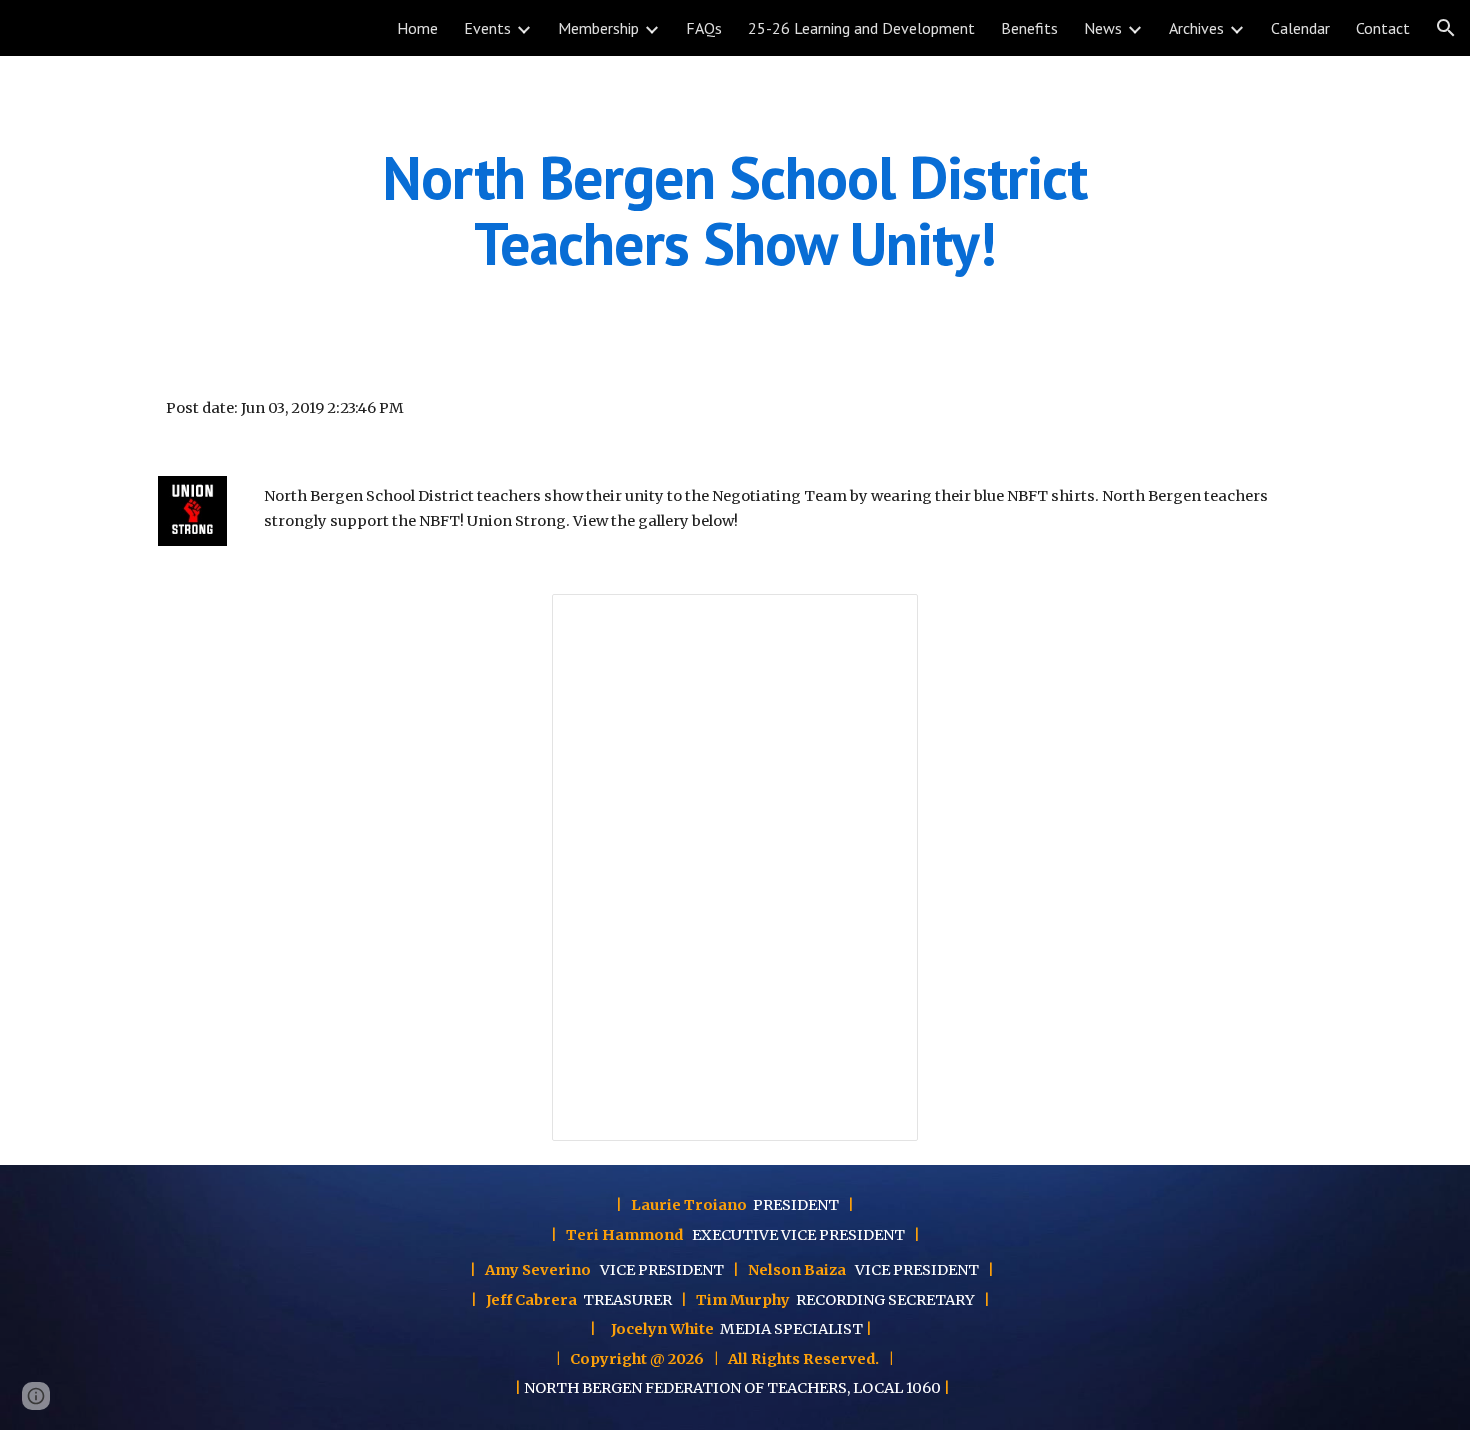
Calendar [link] (1300, 28)
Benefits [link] (1029, 28)
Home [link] (417, 28)
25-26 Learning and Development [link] (861, 28)
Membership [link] (598, 28)
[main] (735, 210)
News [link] (1103, 28)
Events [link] (487, 28)
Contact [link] (1383, 28)
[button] (1446, 28)
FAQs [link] (704, 28)
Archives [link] (1196, 28)
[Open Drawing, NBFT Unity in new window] (880, 620)
